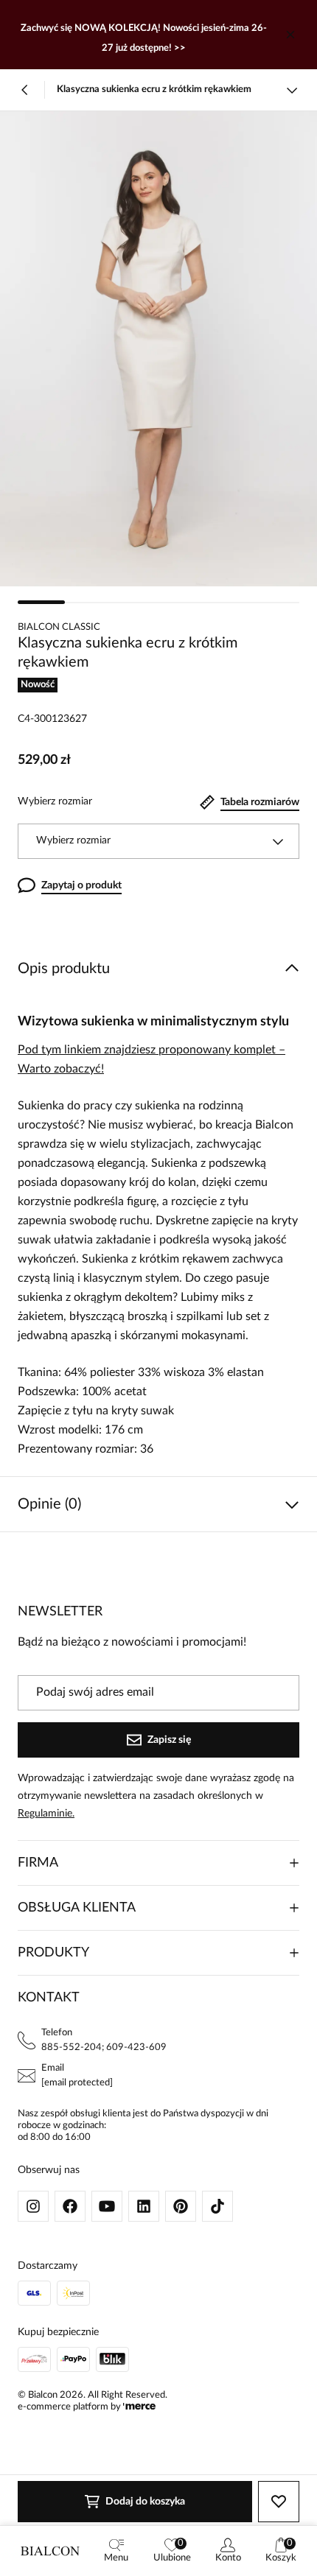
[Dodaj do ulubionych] (279, 2502)
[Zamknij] (290, 35)
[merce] (139, 2407)
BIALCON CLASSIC (59, 627)
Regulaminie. (46, 1814)
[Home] (50, 2551)
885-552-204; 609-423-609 (104, 2047)
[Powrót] (25, 90)
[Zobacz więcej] (292, 90)
